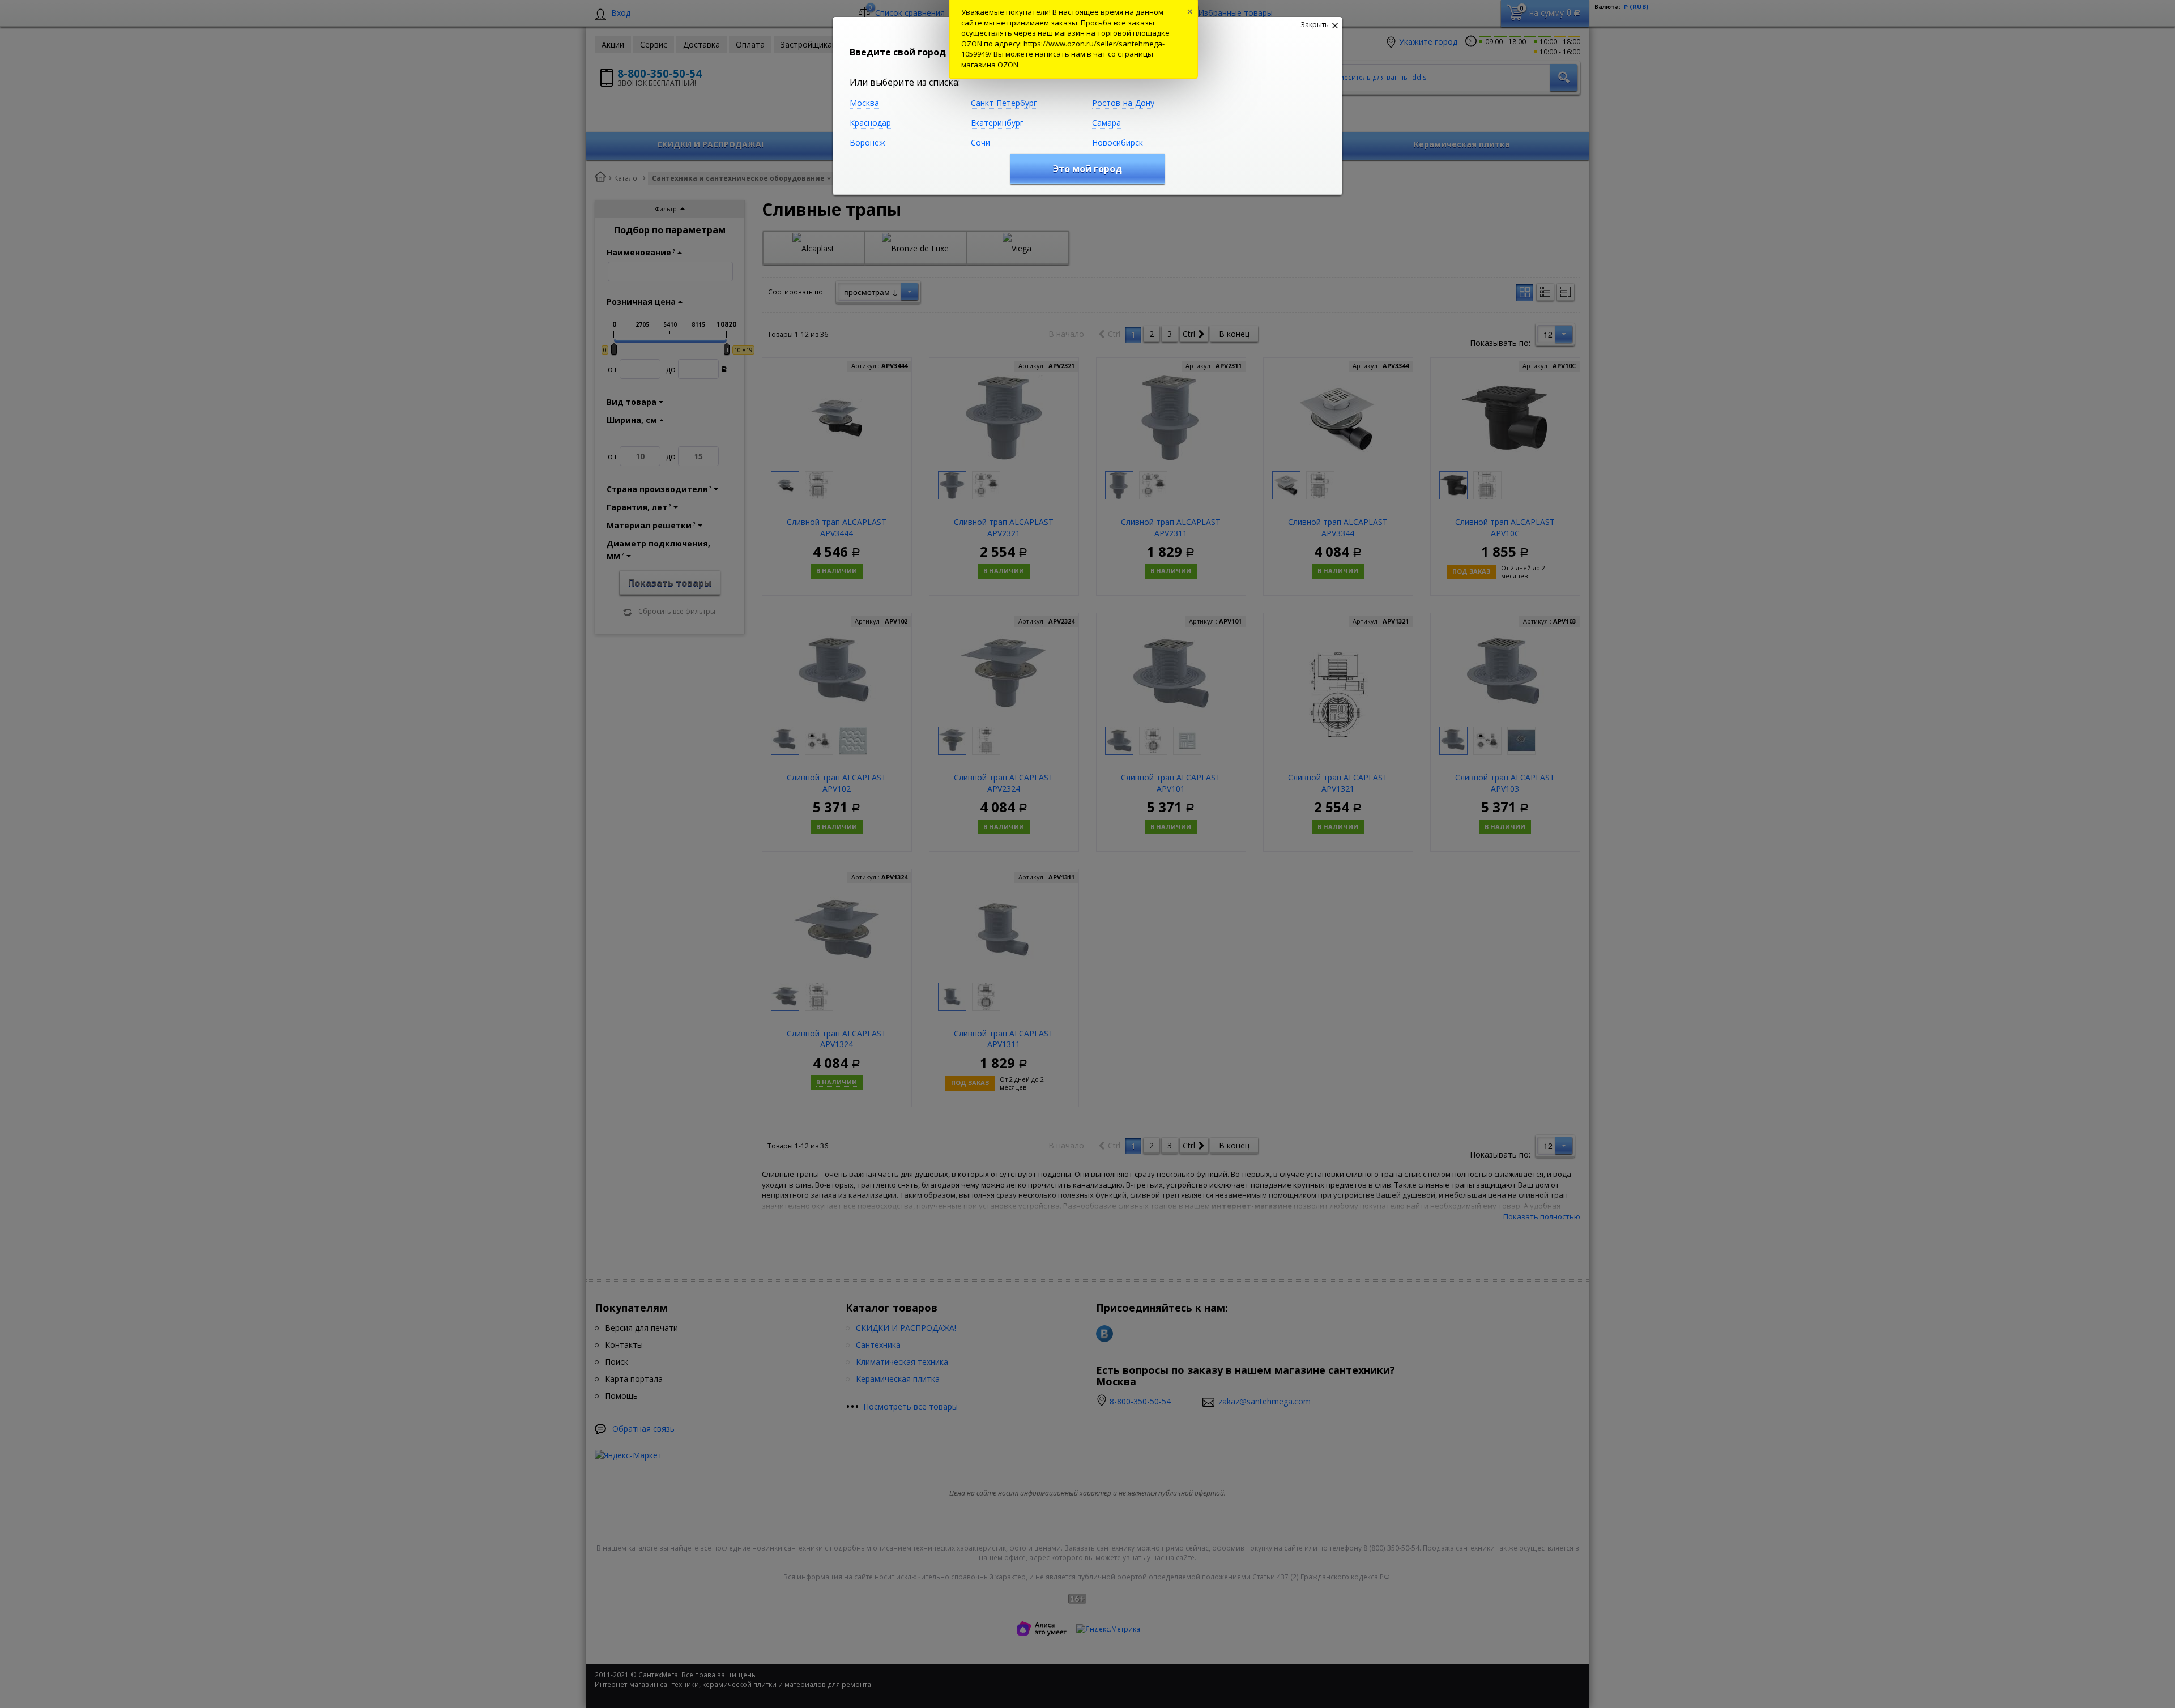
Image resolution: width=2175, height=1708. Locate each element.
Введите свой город (898, 52)
